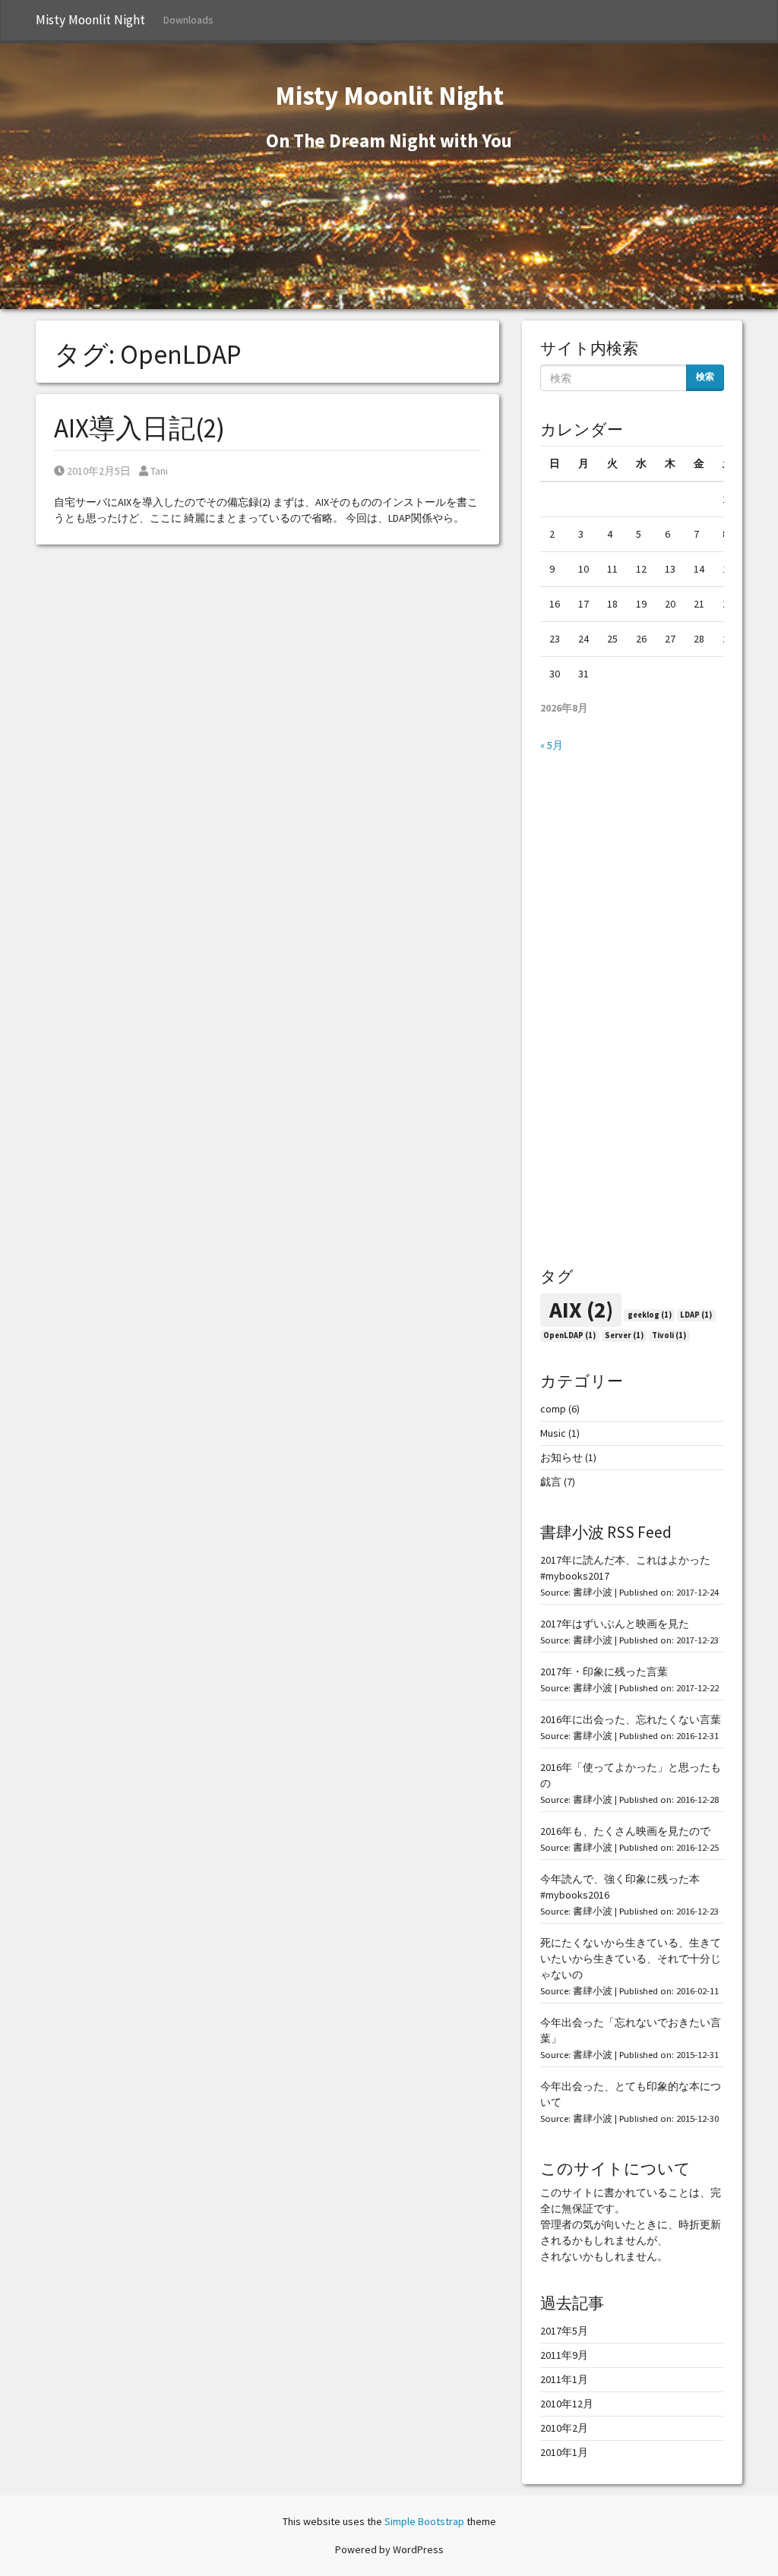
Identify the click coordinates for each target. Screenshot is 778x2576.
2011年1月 (564, 2379)
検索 (705, 376)
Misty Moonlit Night (90, 20)
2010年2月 (564, 2428)
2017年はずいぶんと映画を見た (615, 1624)
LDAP (696, 1315)
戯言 (551, 1482)
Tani (159, 471)
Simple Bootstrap (424, 2521)
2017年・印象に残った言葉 (604, 1672)
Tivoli (669, 1335)
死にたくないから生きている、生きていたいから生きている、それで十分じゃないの (631, 1959)
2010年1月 (564, 2452)
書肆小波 (593, 1592)
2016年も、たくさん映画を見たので (625, 1831)
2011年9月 (564, 2355)
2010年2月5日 (98, 471)
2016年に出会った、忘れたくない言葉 (631, 1719)
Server (624, 1335)
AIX (581, 1310)
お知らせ (561, 1457)
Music (553, 1433)
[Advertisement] (632, 1010)
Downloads (188, 20)
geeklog (650, 1315)
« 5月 (552, 745)
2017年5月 (564, 2331)
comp (553, 1409)
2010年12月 (567, 2404)
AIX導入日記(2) (139, 428)
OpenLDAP (569, 1335)
